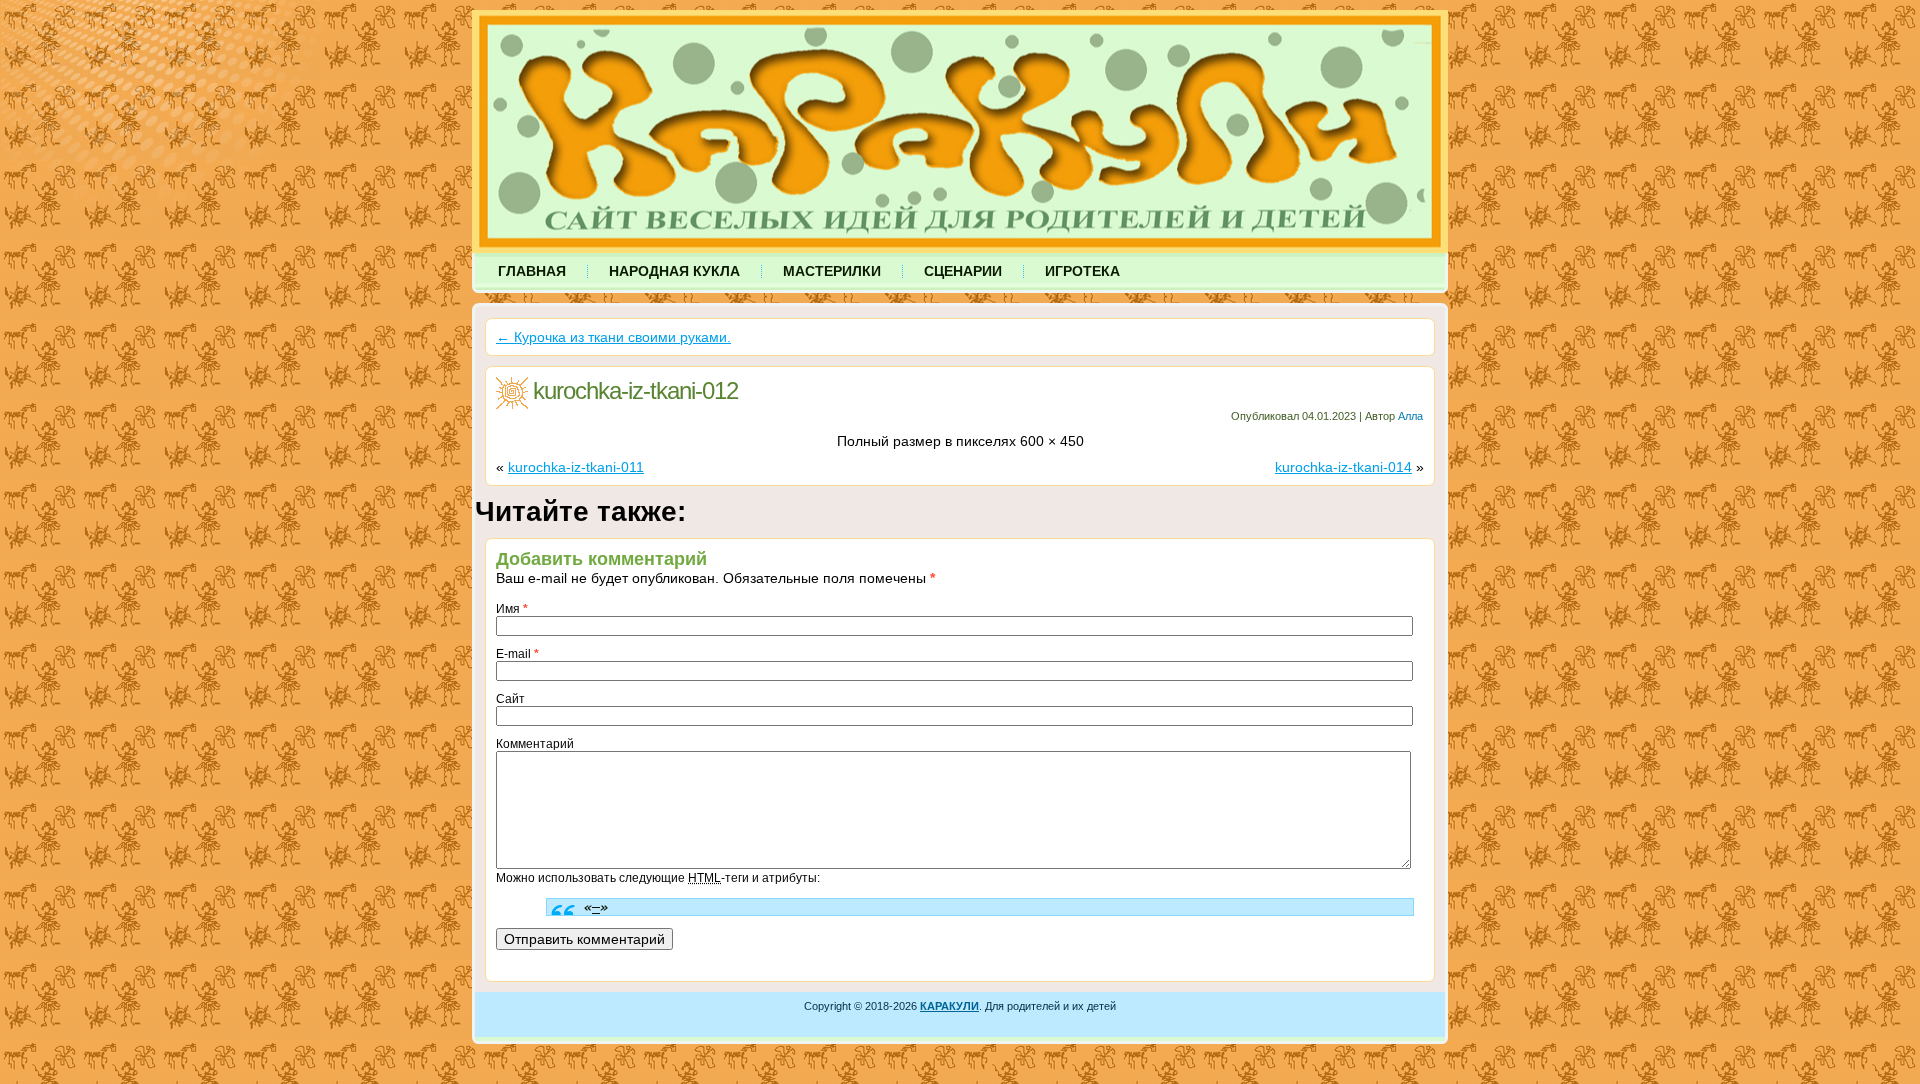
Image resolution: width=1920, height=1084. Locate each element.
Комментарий (535, 744)
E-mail (517, 654)
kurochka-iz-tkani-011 (576, 467)
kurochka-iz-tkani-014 (1343, 467)
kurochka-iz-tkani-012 (635, 390)
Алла (1410, 416)
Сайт (510, 699)
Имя (512, 609)
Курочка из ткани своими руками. (613, 337)
